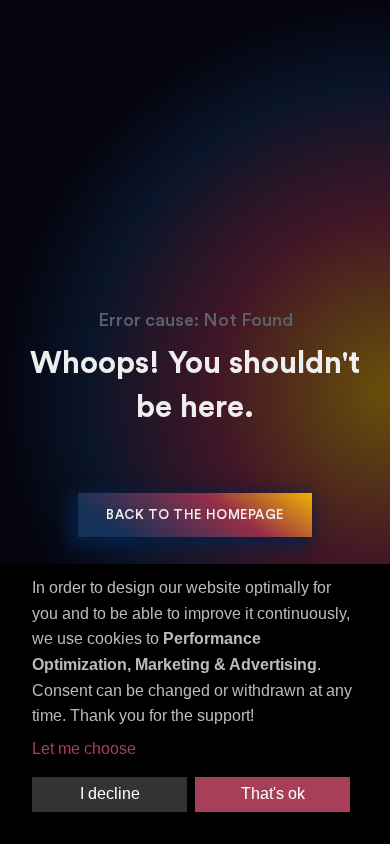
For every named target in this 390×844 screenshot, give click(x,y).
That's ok (273, 793)
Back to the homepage (194, 514)
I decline (110, 793)
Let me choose (84, 748)
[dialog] (195, 704)
